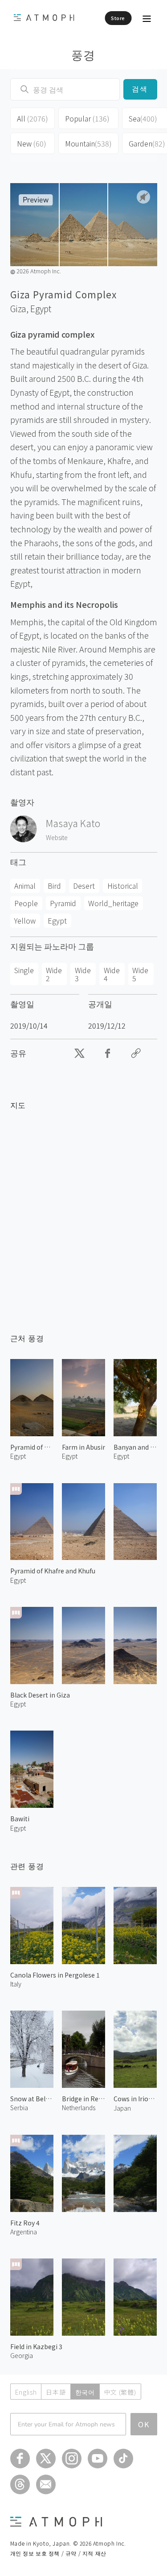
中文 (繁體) (120, 2392)
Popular (87, 118)
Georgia (22, 2355)
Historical (123, 886)
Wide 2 (54, 974)
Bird (54, 886)
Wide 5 (140, 974)
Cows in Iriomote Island (135, 2099)
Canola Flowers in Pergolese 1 (55, 1975)
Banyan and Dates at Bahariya (135, 1447)
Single (24, 970)
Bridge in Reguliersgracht (83, 2099)
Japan (122, 2108)
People (26, 903)
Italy (16, 1984)
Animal (25, 886)
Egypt (41, 309)
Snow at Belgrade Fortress (32, 2099)
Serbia (19, 2108)
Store (118, 18)
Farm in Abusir (83, 1447)
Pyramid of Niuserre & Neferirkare (32, 1447)
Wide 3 (83, 974)
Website (57, 837)
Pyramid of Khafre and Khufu (53, 1571)
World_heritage (113, 903)
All (33, 118)
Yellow (25, 920)
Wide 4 (112, 974)
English (26, 2392)
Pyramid (63, 903)
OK (144, 2424)
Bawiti (20, 1819)
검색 (140, 89)
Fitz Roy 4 (25, 2223)
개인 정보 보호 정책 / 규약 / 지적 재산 (58, 2553)
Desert (84, 886)
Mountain (88, 143)
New (32, 143)
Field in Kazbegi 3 (36, 2346)
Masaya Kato (73, 823)
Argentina (24, 2232)
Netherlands (79, 2108)
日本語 (56, 2392)
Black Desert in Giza (40, 1695)
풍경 (83, 54)
